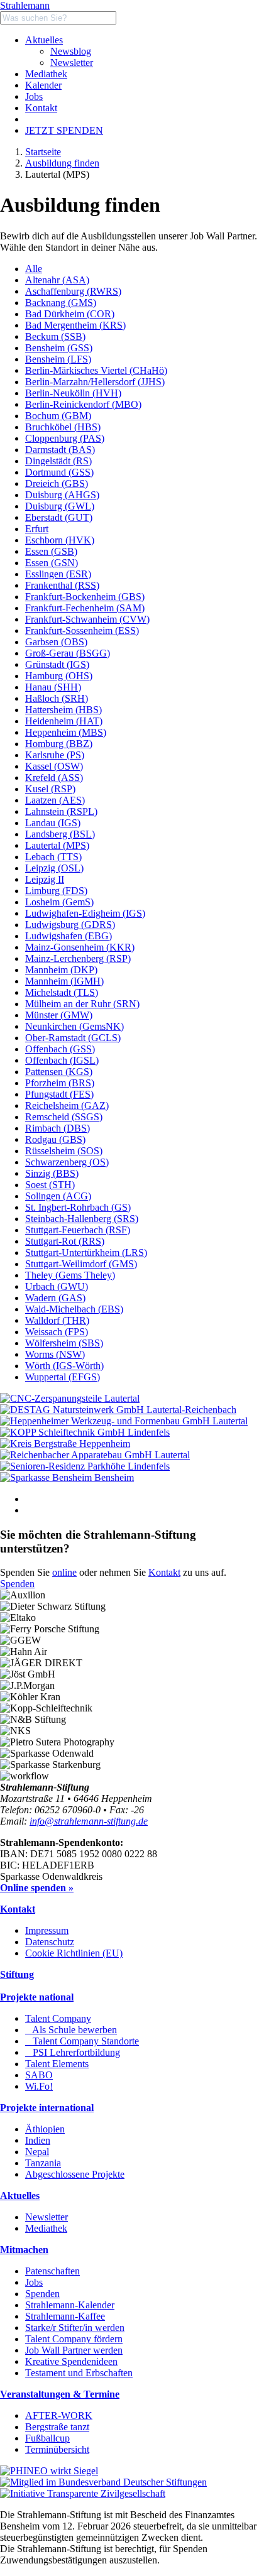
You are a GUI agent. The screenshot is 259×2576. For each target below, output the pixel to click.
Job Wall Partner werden (74, 2350)
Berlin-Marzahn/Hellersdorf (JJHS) (95, 382)
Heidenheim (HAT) (64, 721)
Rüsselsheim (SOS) (64, 1151)
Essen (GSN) (52, 563)
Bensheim (114, 1477)
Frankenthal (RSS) (62, 585)
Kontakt (41, 108)
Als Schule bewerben (71, 2030)
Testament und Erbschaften (79, 2373)
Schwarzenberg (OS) (67, 1162)
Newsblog (71, 51)
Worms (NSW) (55, 1354)
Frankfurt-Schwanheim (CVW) (87, 619)
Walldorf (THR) (57, 1320)
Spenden (17, 1584)
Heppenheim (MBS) (66, 732)
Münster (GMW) (59, 1015)
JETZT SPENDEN (64, 130)
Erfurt (37, 529)
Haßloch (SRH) (57, 698)
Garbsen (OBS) (56, 642)
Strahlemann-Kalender (70, 2305)
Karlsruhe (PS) (55, 755)
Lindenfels (149, 1432)
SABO (39, 2075)
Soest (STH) (50, 1185)
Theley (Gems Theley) (70, 1275)
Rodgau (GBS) (55, 1139)
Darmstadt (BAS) (60, 450)
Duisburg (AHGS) (62, 495)
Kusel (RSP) (50, 789)
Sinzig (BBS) (52, 1173)
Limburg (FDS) (56, 891)
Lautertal (122, 1398)
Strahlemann (25, 5)
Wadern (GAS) (55, 1298)
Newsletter (72, 63)
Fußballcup (47, 2438)
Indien (38, 2140)
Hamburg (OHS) (59, 676)
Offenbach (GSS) (60, 1049)
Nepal (37, 2152)
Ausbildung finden (62, 163)
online (64, 1572)
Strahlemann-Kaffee (65, 2316)
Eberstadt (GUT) (59, 517)
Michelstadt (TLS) (62, 992)
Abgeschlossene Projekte (75, 2174)
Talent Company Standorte (82, 2041)
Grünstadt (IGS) (57, 664)
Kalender (43, 85)
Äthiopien (45, 2129)
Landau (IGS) (53, 823)
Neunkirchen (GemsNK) (74, 1026)
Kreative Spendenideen (71, 2361)
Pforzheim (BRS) (60, 1083)
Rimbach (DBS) (58, 1128)
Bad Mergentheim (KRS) (75, 325)
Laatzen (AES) (55, 800)
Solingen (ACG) (58, 1196)
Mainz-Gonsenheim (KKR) (80, 947)
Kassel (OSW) (54, 766)
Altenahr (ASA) (57, 280)
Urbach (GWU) (57, 1286)
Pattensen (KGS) (59, 1072)
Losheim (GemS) (59, 902)
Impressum (47, 1930)
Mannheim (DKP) (61, 970)
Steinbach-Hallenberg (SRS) (82, 1219)
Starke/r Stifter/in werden (75, 2328)
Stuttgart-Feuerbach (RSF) (78, 1230)
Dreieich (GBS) (57, 483)
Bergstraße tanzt (57, 2427)
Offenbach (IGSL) (62, 1060)
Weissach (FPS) (57, 1332)
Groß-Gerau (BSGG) (68, 653)
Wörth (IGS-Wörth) (64, 1366)
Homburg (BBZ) (59, 744)
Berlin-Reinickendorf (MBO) (83, 404)
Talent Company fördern (74, 2339)
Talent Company (58, 2018)
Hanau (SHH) (53, 687)
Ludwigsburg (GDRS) (70, 925)
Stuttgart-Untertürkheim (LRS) (86, 1253)
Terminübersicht (57, 2449)
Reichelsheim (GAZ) (67, 1105)
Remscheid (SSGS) (64, 1117)
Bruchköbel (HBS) (63, 427)
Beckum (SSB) (55, 336)
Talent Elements (57, 2064)
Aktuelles (44, 40)
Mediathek (46, 74)
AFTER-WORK (59, 2415)
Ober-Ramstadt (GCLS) (73, 1038)
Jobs (34, 96)
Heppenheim (105, 1444)
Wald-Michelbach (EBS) (74, 1309)
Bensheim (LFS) (58, 359)
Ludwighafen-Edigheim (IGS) (85, 913)
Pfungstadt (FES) (59, 1094)
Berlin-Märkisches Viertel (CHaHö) (96, 370)
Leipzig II (45, 879)
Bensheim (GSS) (59, 348)
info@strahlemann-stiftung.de (89, 1821)
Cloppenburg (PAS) (65, 438)
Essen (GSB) (51, 551)
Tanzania (43, 2163)
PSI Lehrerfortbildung (73, 2052)
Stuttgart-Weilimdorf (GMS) (81, 1264)
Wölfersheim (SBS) (64, 1343)
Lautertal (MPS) (57, 845)
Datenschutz (50, 1942)
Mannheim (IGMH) (64, 981)
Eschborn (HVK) (60, 540)
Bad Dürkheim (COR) (70, 314)
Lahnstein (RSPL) (61, 811)
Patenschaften (52, 2271)
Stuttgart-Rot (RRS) (65, 1241)
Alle (34, 269)
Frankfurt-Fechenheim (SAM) (85, 608)
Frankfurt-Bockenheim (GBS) (85, 597)
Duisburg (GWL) (60, 506)
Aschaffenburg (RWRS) (73, 291)
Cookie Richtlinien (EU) (74, 1953)
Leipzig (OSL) (54, 868)
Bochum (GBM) (58, 416)
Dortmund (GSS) (59, 472)
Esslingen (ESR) (58, 574)
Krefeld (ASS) (54, 778)
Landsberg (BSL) (60, 834)
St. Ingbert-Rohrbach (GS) (78, 1207)
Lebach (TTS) (53, 857)
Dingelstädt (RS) (58, 461)
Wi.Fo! (39, 2086)
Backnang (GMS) (61, 303)
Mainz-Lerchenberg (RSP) (78, 958)
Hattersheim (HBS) (63, 710)
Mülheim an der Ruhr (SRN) (82, 1004)
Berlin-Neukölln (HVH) (73, 393)
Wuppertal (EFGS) (63, 1377)
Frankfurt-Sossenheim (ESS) (82, 630)
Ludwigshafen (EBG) (69, 936)
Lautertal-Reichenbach (191, 1410)
